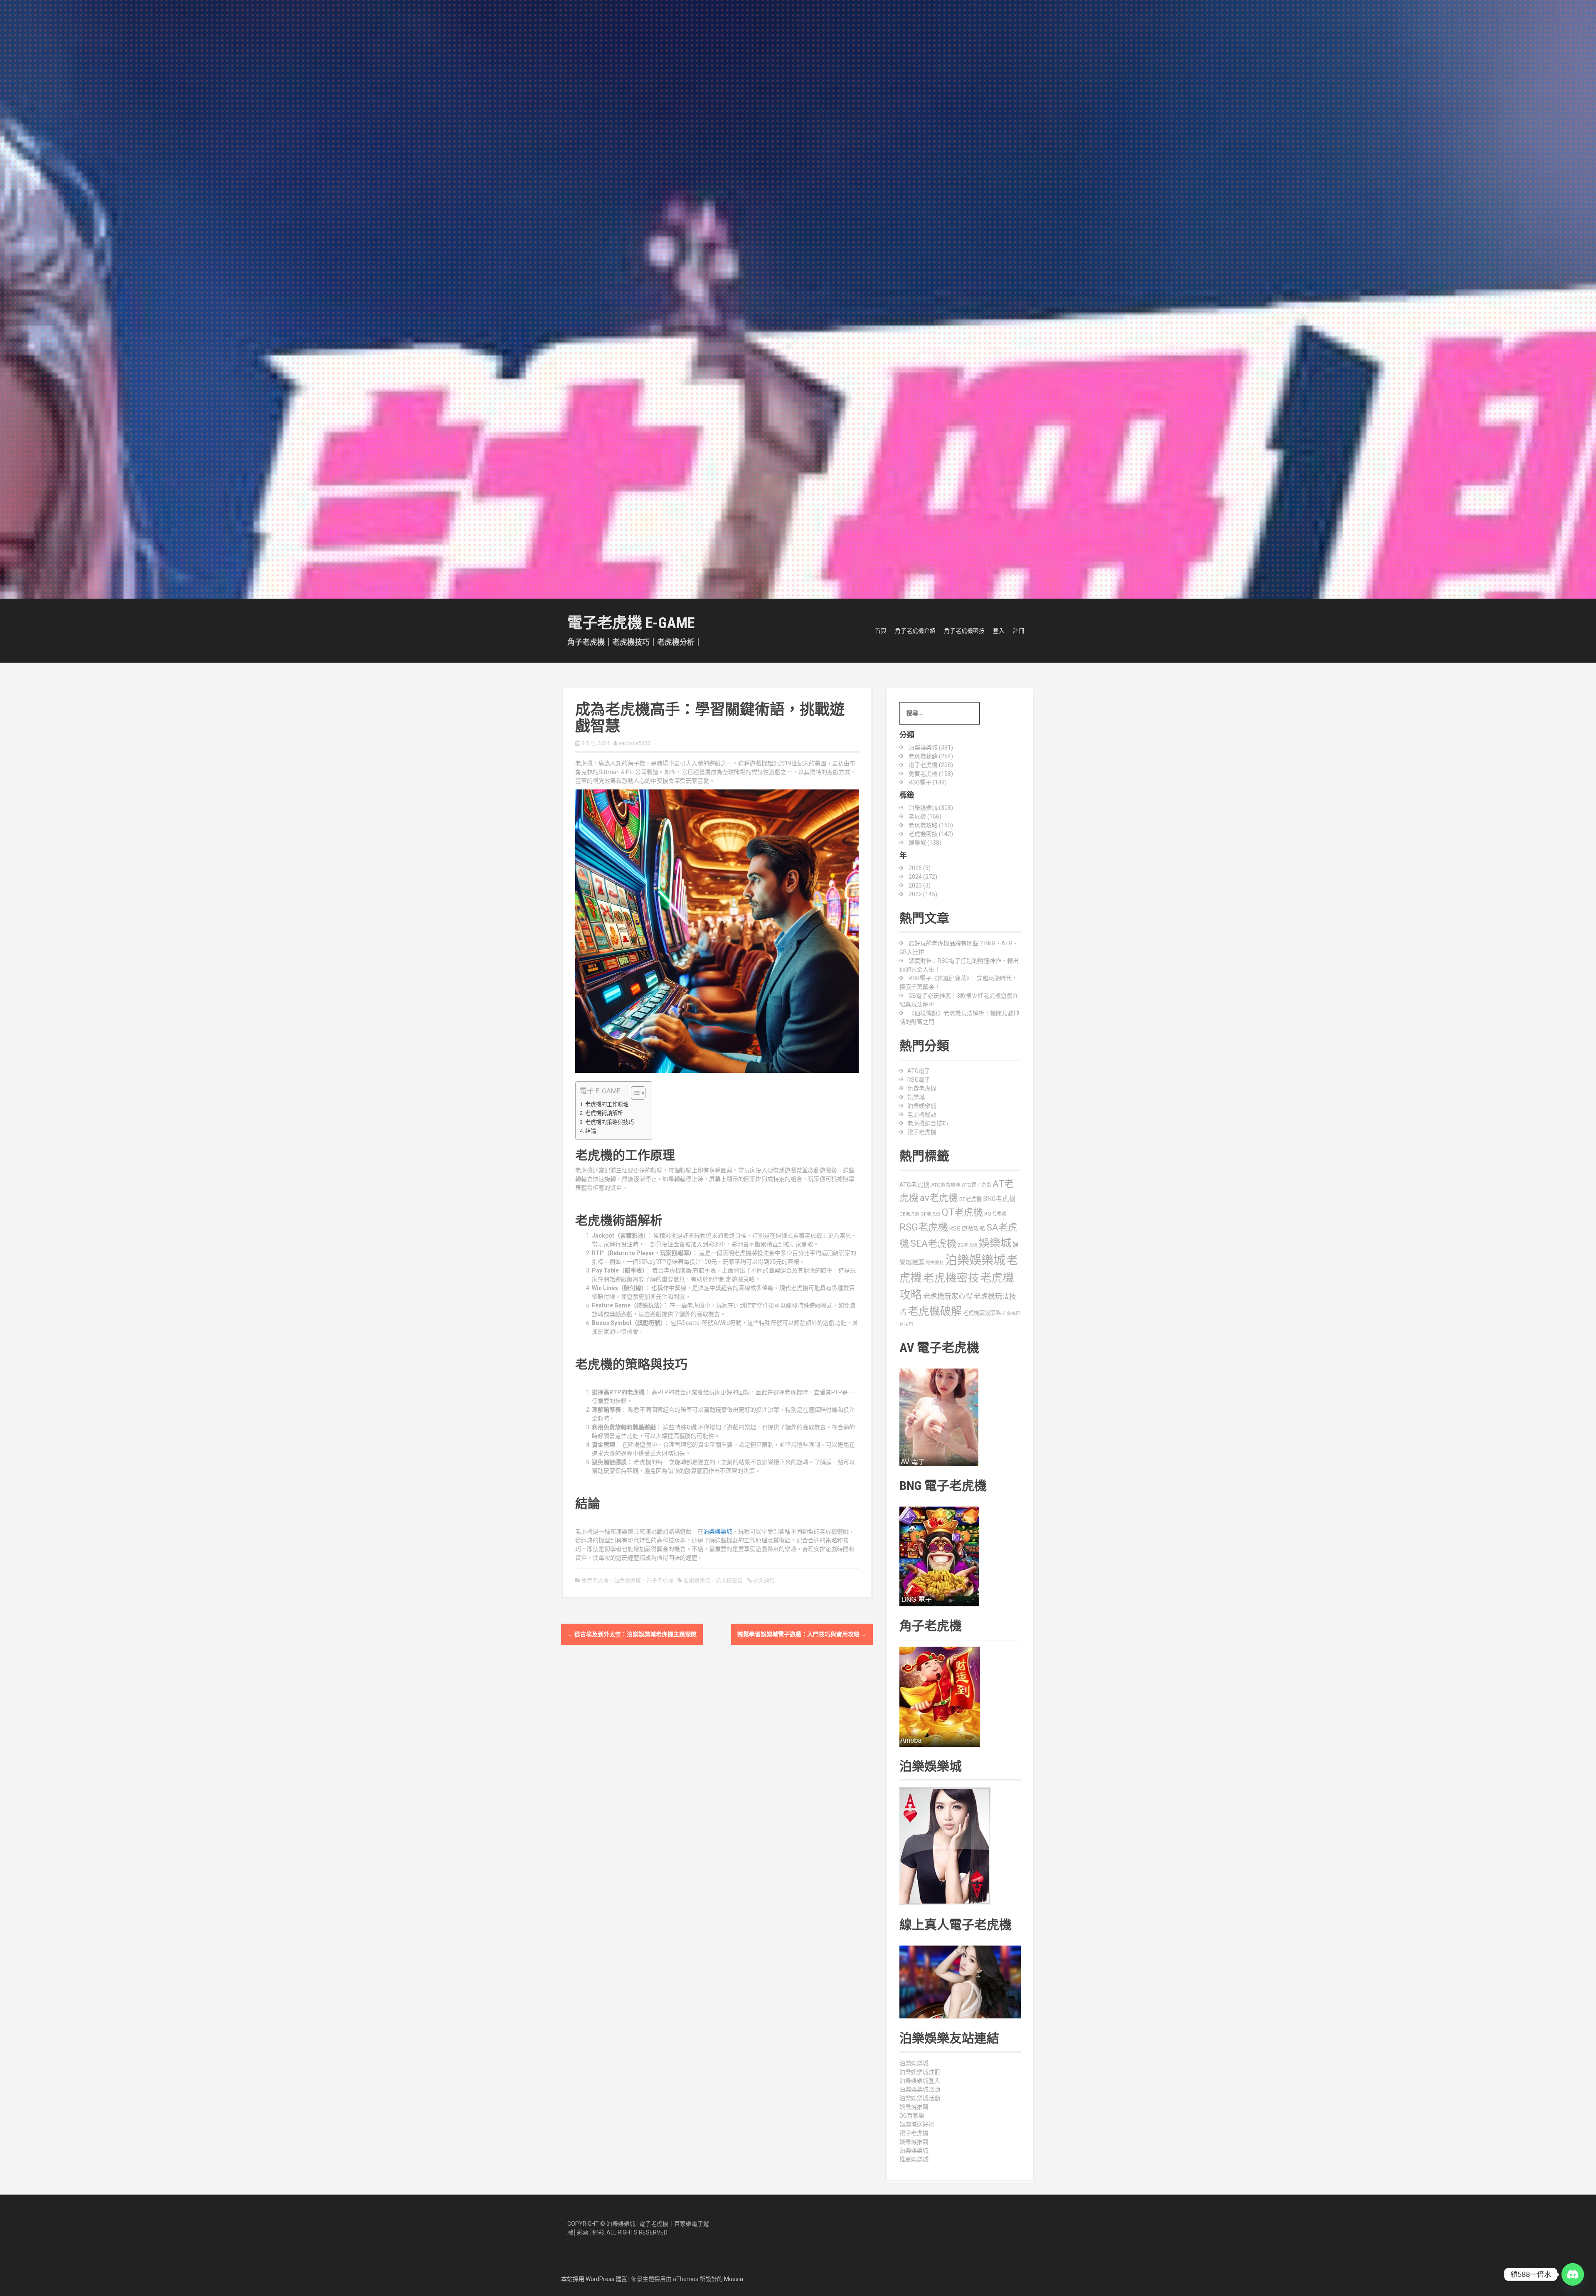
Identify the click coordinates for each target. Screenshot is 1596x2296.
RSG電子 (919, 1080)
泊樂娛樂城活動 (920, 2089)
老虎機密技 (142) (931, 834)
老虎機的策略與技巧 (610, 1122)
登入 (999, 631)
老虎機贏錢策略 (982, 1313)
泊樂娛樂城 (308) (931, 808)
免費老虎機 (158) (931, 774)
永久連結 (763, 1580)
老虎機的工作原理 (607, 1104)
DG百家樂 (912, 2116)
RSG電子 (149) (928, 782)
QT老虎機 (962, 1212)
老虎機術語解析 (604, 1113)
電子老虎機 (660, 1580)
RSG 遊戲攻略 (967, 1228)
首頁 (881, 631)
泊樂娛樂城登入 (920, 2081)
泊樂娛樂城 (718, 1531)
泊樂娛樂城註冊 (920, 2072)
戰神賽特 (935, 1263)
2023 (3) (920, 885)
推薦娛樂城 (914, 2159)
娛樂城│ (629, 2224)
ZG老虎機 (968, 1245)
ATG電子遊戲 (977, 1185)
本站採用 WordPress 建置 (594, 2279)
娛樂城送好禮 (917, 2124)
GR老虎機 (931, 1214)
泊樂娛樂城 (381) (931, 747)
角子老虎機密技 (964, 631)
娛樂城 (916, 1097)
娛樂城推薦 (914, 2107)
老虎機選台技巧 (928, 1123)
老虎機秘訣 (922, 1115)
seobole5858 (634, 743)
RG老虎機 (995, 1214)
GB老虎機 (909, 1214)
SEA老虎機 (933, 1244)
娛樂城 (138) (925, 843)
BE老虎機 (970, 1199)
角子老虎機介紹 (915, 631)
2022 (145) (923, 894)
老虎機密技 (729, 1580)
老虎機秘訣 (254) (931, 756)
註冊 (1019, 631)
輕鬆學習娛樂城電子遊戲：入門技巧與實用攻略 (802, 1634)
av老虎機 (939, 1198)
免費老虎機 (595, 1580)
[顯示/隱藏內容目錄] (634, 1093)
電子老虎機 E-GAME (631, 623)
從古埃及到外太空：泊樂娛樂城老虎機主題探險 (632, 1634)
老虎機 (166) (925, 816)
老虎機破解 (935, 1311)
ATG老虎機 (915, 1185)
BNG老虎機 (999, 1199)
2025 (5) (920, 868)
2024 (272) (923, 877)
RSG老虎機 (924, 1227)
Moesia (734, 2279)
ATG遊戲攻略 (946, 1185)
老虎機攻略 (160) (931, 825)
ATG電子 (919, 1071)
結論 (591, 1131)
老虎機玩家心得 (948, 1296)
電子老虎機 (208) (931, 765)
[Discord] (1573, 2274)
